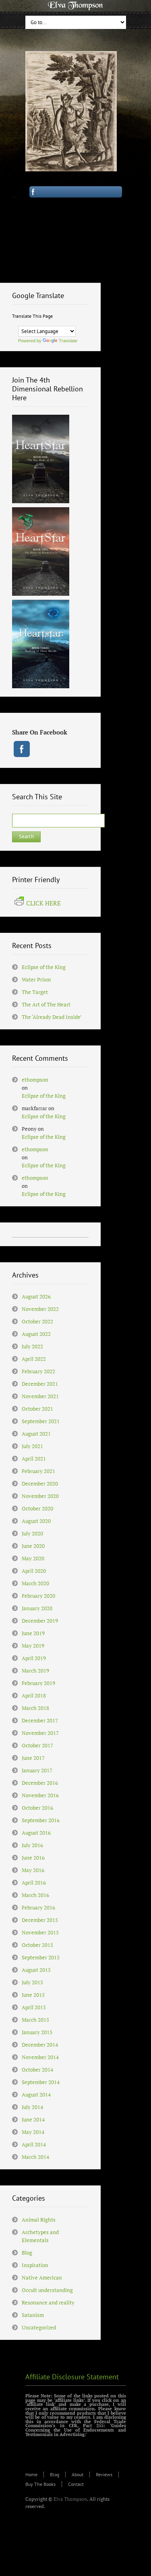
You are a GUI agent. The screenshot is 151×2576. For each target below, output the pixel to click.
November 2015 (40, 1932)
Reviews (104, 2474)
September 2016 (41, 1820)
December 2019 (40, 1621)
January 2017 (37, 1770)
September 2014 (41, 2082)
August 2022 (36, 1334)
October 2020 (37, 1508)
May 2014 (33, 2132)
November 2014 (40, 2057)
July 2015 (32, 1982)
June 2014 (33, 2119)
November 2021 (40, 1396)
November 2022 (40, 1309)
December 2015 (40, 1920)
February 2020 (38, 1596)
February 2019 (38, 1683)
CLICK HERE (43, 903)
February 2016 (38, 1907)
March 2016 (35, 1895)
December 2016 (40, 1783)
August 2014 (36, 2095)
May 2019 (33, 1646)
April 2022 (34, 1359)
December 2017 (40, 1720)
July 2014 (32, 2107)
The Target (35, 992)
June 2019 (33, 1633)
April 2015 (34, 2007)
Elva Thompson (70, 2499)
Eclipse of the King (44, 967)
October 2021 (37, 1409)
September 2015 (41, 1957)
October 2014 (37, 2070)
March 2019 (35, 1671)
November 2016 (40, 1795)
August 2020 (36, 1521)
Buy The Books (40, 2484)
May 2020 (33, 1558)
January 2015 (37, 2032)
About (78, 2474)
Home (31, 2474)
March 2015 (35, 2020)
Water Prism (36, 979)
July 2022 (32, 1346)
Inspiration (35, 2265)
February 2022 (38, 1371)
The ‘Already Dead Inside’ (52, 1017)
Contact (76, 2484)
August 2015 (36, 1970)
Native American (42, 2278)
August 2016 (36, 1833)
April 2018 (34, 1695)
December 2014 (40, 2045)
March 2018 (35, 1708)
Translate (68, 341)
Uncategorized (39, 2327)
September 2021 (41, 1421)
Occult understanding (47, 2290)
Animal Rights (39, 2220)
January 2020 (37, 1608)
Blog (27, 2253)
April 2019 (34, 1658)
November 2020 (40, 1496)
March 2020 (35, 1583)
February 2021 (38, 1471)
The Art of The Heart (46, 1004)
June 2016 (33, 1858)
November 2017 (40, 1733)
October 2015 (37, 1945)
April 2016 (34, 1883)
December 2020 (40, 1483)
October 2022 (37, 1321)
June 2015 (33, 1995)
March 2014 (35, 2157)
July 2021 (32, 1446)
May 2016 (33, 1870)
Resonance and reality (48, 2302)
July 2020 (32, 1533)
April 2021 (34, 1459)
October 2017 (37, 1745)
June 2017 (33, 1758)
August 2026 (36, 1296)
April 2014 (34, 2144)
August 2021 (36, 1434)
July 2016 (32, 1845)
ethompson (35, 1080)
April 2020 (34, 1571)
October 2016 (37, 1808)
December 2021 (40, 1384)
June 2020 (33, 1546)
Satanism (33, 2315)
